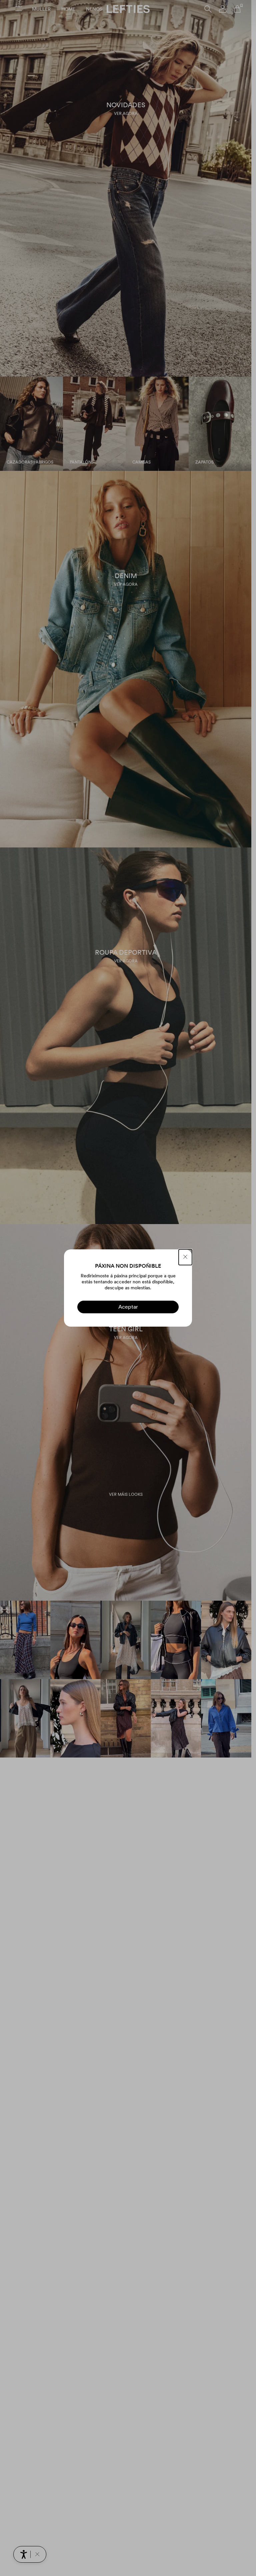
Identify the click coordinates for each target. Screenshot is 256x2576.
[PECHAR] (185, 1257)
